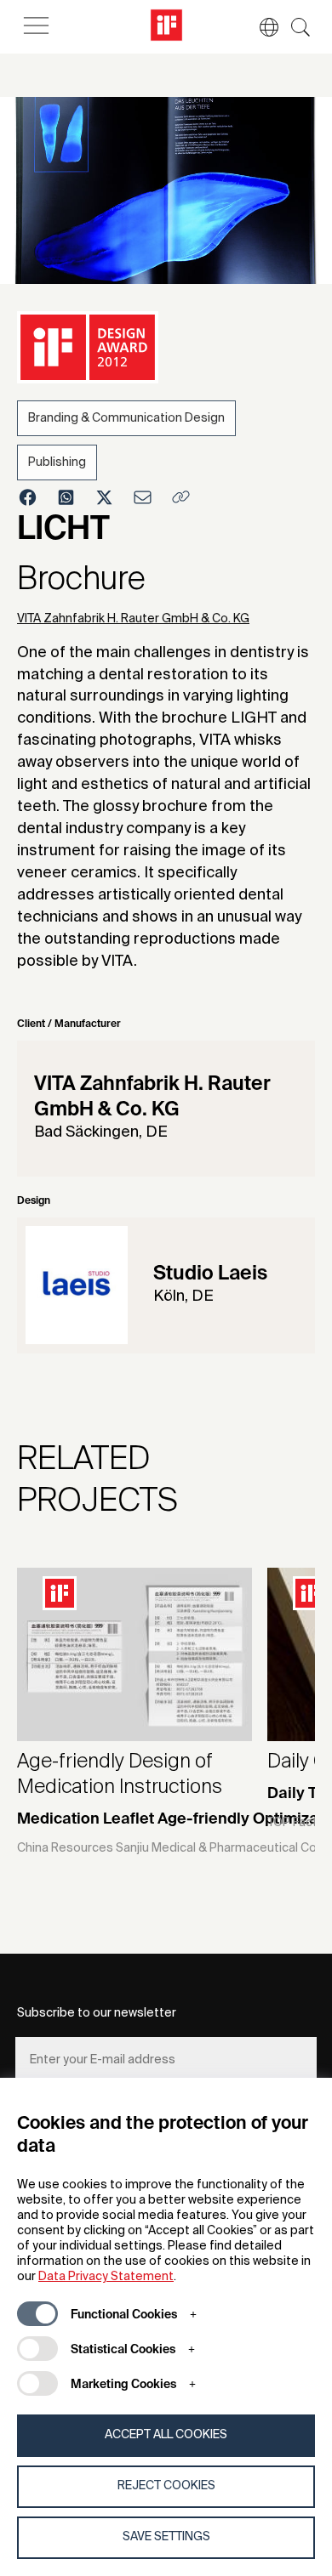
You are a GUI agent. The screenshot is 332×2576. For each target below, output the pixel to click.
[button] (260, 27)
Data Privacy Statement (106, 2277)
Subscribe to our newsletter (97, 2013)
